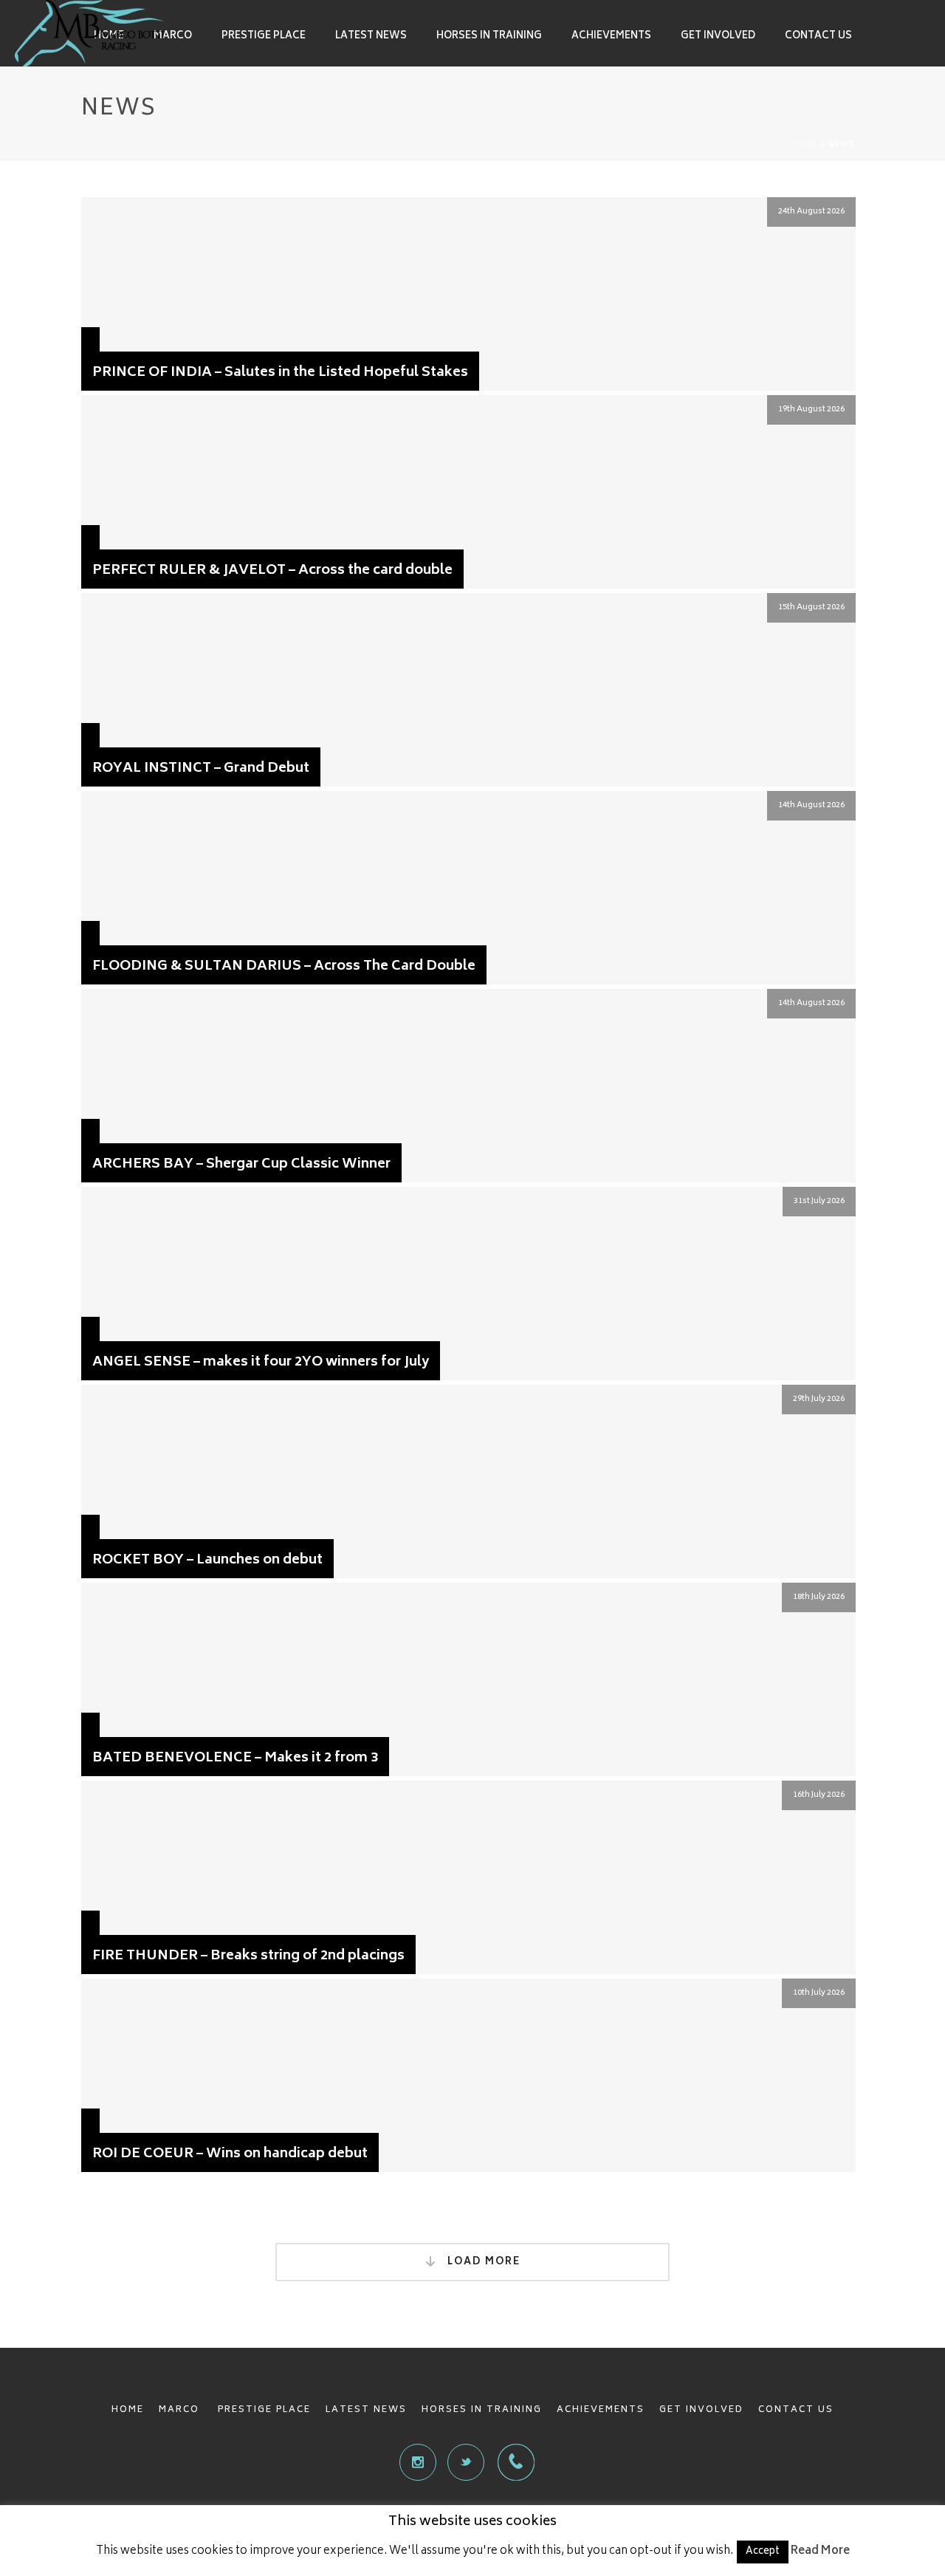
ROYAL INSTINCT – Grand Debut (201, 769)
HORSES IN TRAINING (482, 2410)
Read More (820, 2551)
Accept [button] (763, 2552)
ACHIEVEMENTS (601, 2410)
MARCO (181, 2410)
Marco (173, 37)
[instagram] (418, 2462)
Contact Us (818, 37)
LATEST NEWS (366, 2410)
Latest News (371, 37)
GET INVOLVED (701, 2410)
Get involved (718, 37)
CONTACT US (796, 2410)
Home (804, 145)
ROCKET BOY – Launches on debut (207, 1561)
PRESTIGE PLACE (264, 2410)
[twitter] (466, 2462)
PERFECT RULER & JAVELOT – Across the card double (272, 571)
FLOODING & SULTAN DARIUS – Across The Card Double (284, 967)
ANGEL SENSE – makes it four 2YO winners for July (261, 1363)
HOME (128, 2410)
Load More (482, 2262)
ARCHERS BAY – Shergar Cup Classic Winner (241, 1165)
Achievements (611, 37)
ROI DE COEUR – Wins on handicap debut (230, 2154)
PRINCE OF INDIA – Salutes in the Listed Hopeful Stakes (280, 373)
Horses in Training (489, 37)
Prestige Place (264, 37)
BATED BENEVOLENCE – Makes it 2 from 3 (235, 1758)
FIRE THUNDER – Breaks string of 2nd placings (248, 1956)
